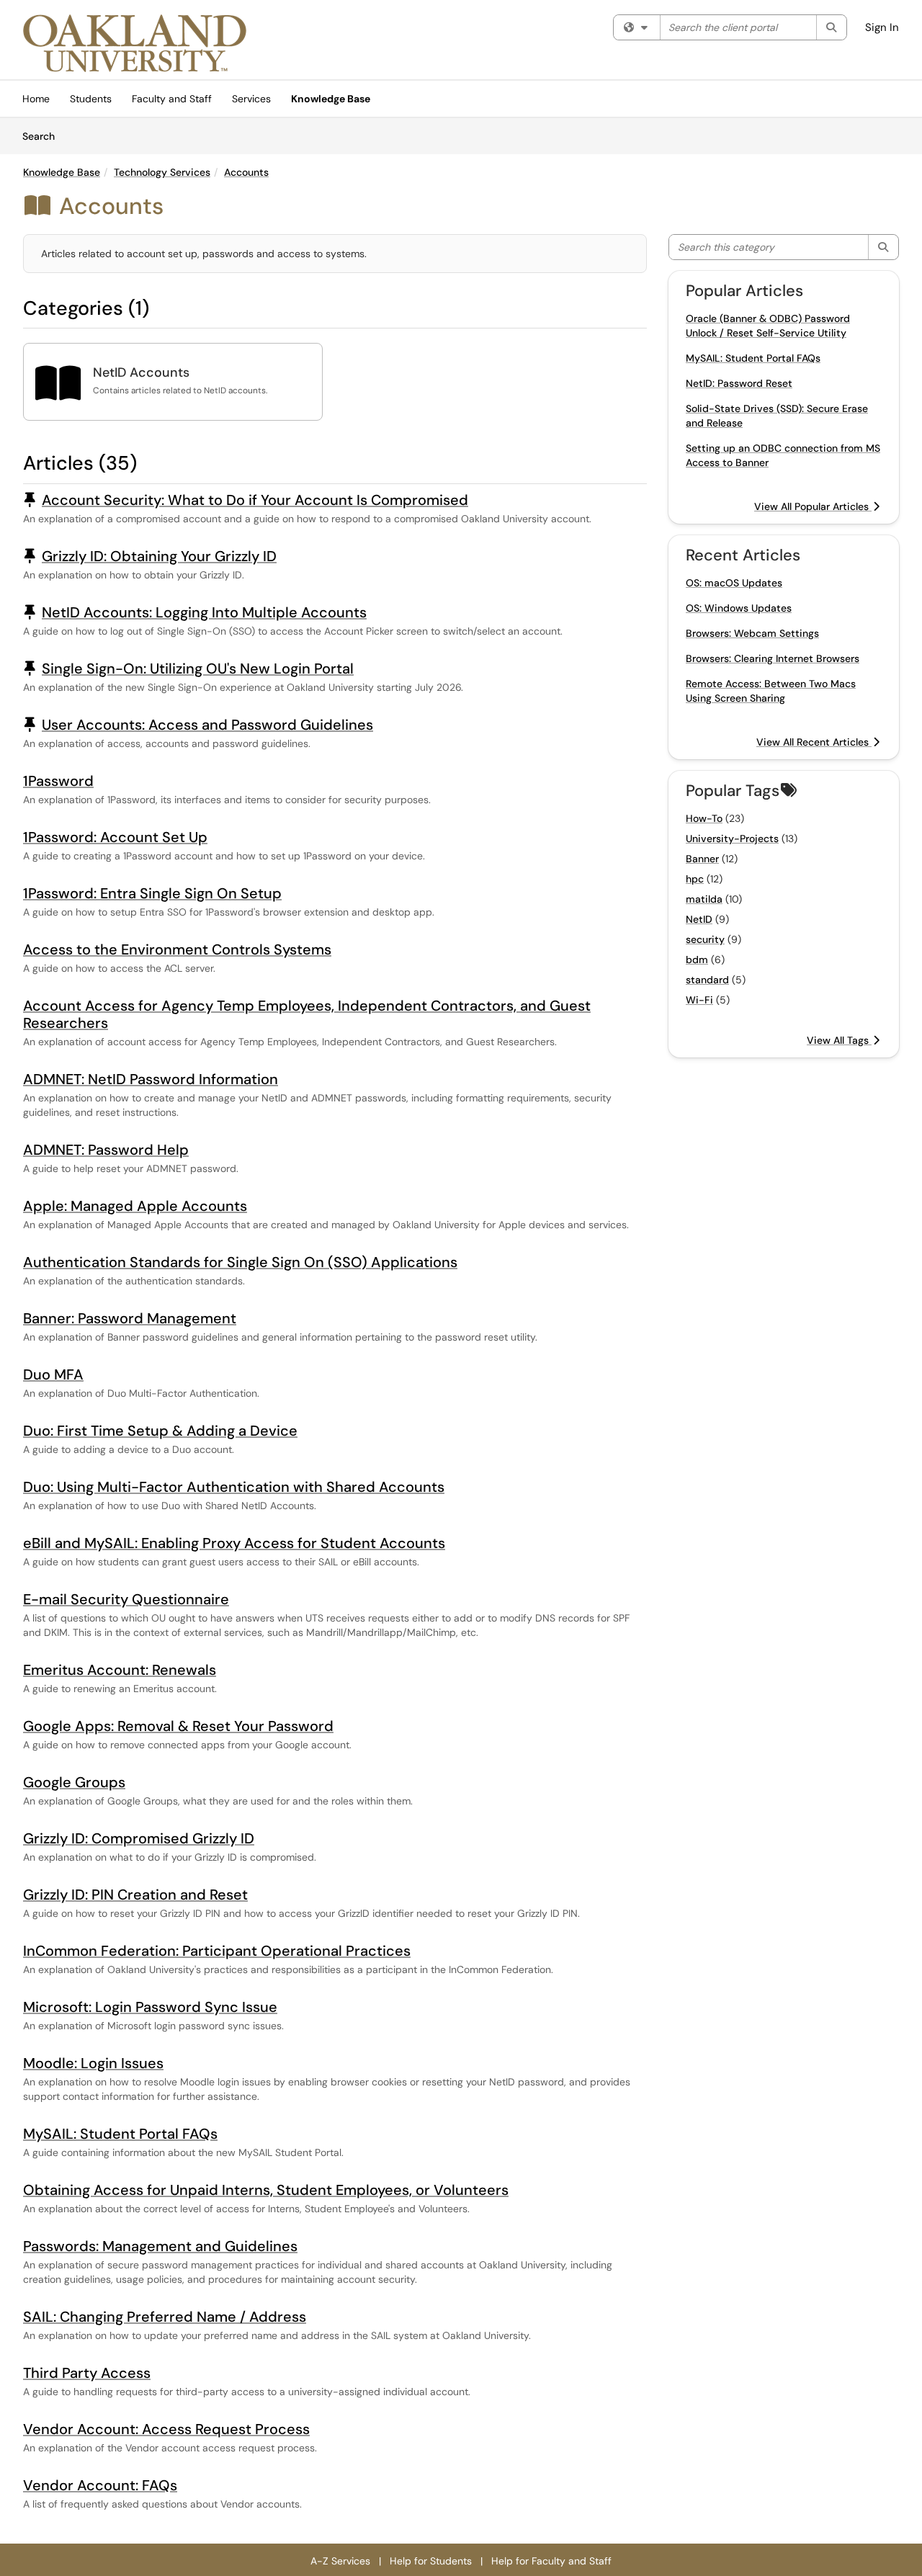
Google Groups (74, 1782)
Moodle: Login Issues (93, 2063)
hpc (695, 879)
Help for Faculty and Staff (551, 2561)
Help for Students (431, 2561)
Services (251, 99)
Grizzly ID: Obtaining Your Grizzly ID (159, 556)
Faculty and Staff (172, 99)
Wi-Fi (699, 1000)
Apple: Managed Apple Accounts (135, 1206)
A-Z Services (340, 2561)
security (705, 939)
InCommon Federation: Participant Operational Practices (217, 1951)
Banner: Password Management (130, 1318)
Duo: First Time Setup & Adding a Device (160, 1431)
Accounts (246, 172)
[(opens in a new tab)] (135, 43)
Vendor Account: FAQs (100, 2485)
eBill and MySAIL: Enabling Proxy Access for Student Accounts (234, 1543)
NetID (699, 919)
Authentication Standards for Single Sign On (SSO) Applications (240, 1262)
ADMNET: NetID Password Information (151, 1079)
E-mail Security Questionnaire (126, 1599)
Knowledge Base (331, 99)
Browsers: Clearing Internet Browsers (773, 658)
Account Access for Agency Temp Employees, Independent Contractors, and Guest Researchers (307, 1014)
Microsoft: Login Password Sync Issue (150, 2007)
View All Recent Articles (814, 742)
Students (91, 99)
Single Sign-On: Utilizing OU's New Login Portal (198, 668)
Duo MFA (53, 1374)
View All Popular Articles (813, 506)
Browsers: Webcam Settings (752, 633)
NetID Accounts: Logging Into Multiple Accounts (204, 612)
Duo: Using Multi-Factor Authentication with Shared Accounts (234, 1487)
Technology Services (162, 172)
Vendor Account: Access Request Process (166, 2429)
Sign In (882, 27)
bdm (697, 960)
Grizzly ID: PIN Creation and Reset (135, 1895)
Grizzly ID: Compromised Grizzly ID (139, 1838)
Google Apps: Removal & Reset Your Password (178, 1726)
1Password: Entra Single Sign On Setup (152, 893)
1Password (58, 781)
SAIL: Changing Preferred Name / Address (165, 2317)
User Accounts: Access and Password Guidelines (207, 725)
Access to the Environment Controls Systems (177, 949)
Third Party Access (87, 2373)
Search (44, 136)
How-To (704, 818)
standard (707, 980)
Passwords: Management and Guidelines (160, 2246)
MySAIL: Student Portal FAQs (120, 2134)
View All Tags (839, 1040)
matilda (704, 899)
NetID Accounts (141, 372)
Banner (702, 859)
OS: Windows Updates (739, 608)
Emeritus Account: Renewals (120, 1670)
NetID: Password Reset (739, 383)
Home (36, 99)
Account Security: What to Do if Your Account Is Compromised (255, 500)
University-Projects (732, 838)
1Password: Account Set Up (115, 837)
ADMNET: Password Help (106, 1150)
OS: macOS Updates (734, 583)
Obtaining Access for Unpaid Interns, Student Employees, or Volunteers (266, 2190)
